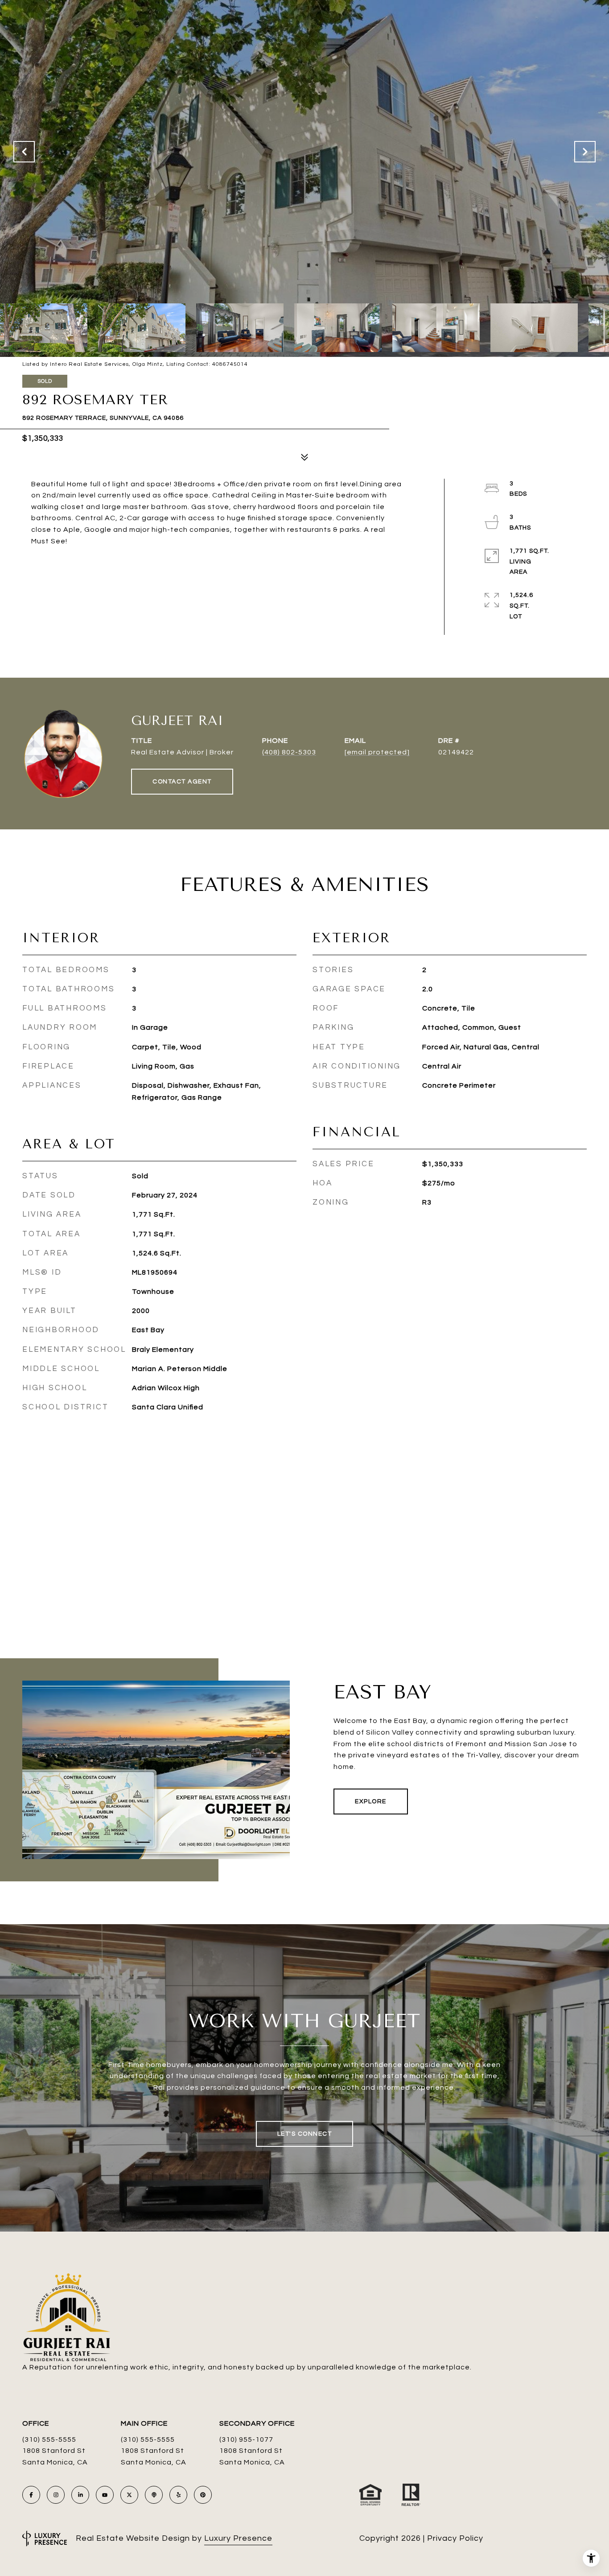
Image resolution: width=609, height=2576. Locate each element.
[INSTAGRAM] (56, 2495)
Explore (371, 1802)
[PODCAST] (154, 2495)
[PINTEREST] (203, 2495)
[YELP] (178, 2495)
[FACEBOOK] (31, 2495)
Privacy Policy (455, 2538)
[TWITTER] (129, 2495)
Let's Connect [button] (305, 2134)
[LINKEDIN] (80, 2495)
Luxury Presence (238, 2538)
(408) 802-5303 (289, 752)
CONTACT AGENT (182, 782)
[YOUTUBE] (105, 2495)
